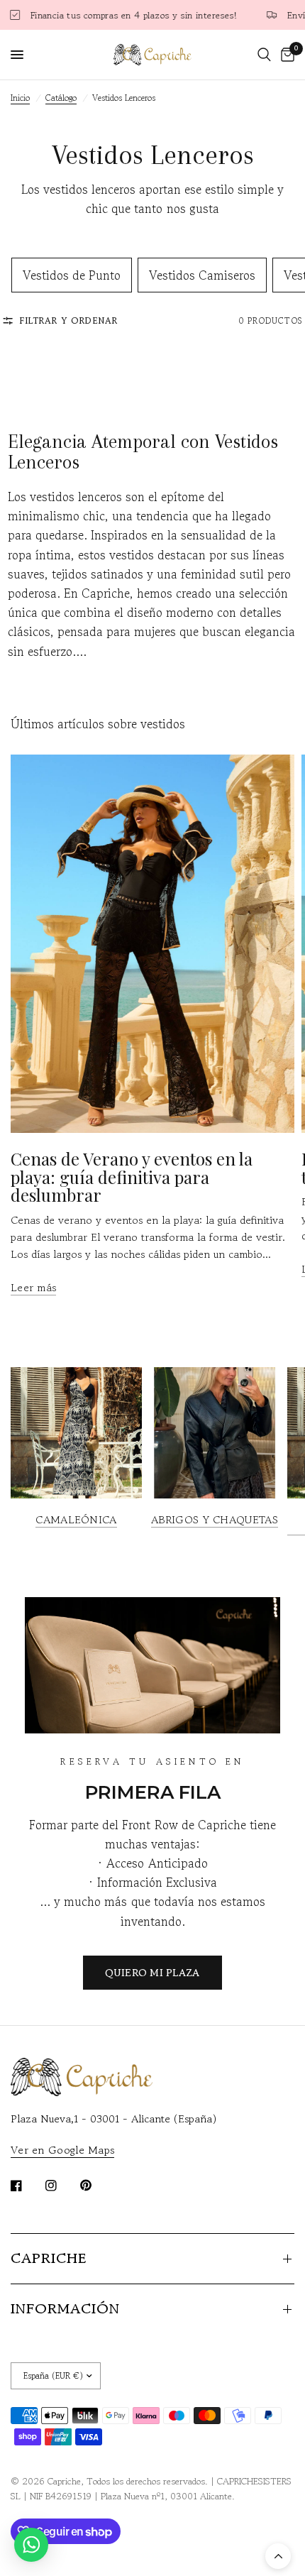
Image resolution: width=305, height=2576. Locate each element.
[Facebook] (26, 2186)
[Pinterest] (96, 2186)
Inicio (20, 98)
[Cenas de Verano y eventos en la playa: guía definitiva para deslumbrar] (152, 944)
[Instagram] (61, 2186)
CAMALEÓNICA (76, 1519)
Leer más (33, 1287)
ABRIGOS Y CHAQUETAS (215, 1519)
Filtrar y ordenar (69, 320)
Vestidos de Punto (72, 275)
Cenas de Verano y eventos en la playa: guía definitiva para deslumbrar (132, 1177)
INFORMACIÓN (65, 2309)
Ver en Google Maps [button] (62, 2150)
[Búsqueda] (264, 55)
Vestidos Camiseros (202, 275)
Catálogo (61, 98)
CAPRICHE (49, 2258)
